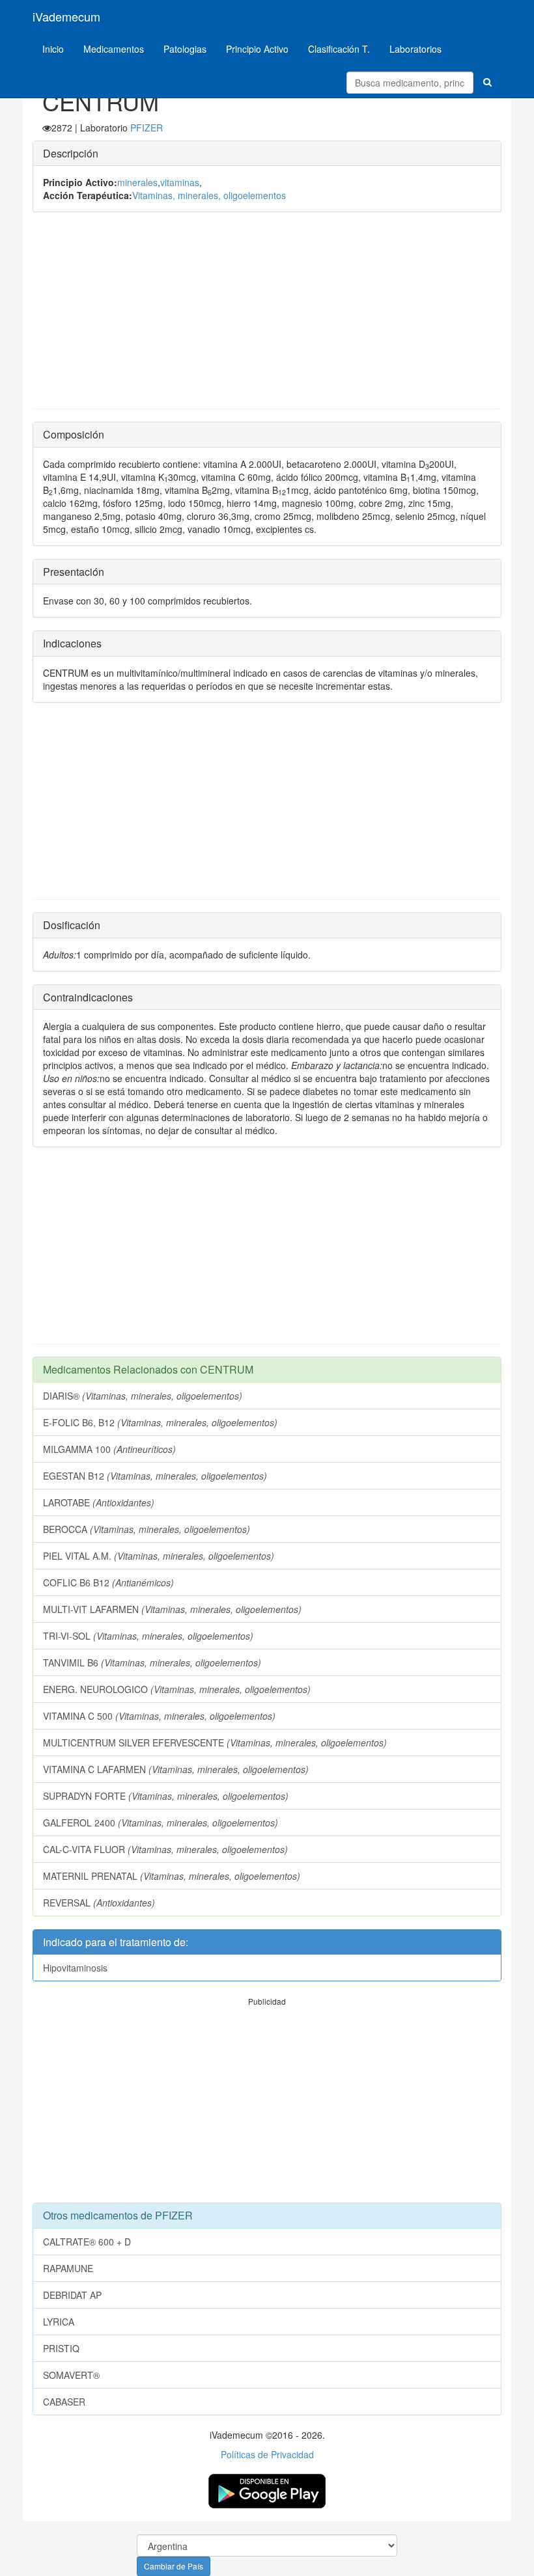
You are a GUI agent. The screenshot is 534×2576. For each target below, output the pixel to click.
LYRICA (59, 2322)
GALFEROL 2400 (161, 1823)
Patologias (185, 49)
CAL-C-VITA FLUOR (165, 1849)
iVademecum (66, 16)
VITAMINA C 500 (159, 1716)
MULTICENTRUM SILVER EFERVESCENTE (215, 1742)
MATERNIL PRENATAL (172, 1876)
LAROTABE (99, 1502)
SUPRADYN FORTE (166, 1796)
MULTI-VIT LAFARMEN (172, 1609)
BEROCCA (147, 1529)
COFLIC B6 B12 (108, 1582)
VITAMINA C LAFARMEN (176, 1769)
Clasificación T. (339, 49)
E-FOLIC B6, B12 (160, 1422)
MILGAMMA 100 (109, 1449)
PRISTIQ (61, 2348)
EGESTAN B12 (155, 1476)
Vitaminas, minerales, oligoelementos (209, 195)
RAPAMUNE (68, 2268)
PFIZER (147, 128)
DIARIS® (143, 1396)
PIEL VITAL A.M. (159, 1556)
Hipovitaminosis (75, 1968)
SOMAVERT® (71, 2375)
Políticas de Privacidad (267, 2454)
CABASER (64, 2402)
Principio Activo (257, 49)
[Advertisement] (267, 317)
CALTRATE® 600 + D (87, 2242)
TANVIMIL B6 (152, 1662)
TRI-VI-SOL (148, 1636)
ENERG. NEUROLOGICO (177, 1689)
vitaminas (180, 182)
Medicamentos (114, 49)
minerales (137, 182)
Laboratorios (415, 49)
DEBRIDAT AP (72, 2295)
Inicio (53, 49)
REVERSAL (99, 1903)
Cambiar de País (174, 2566)
